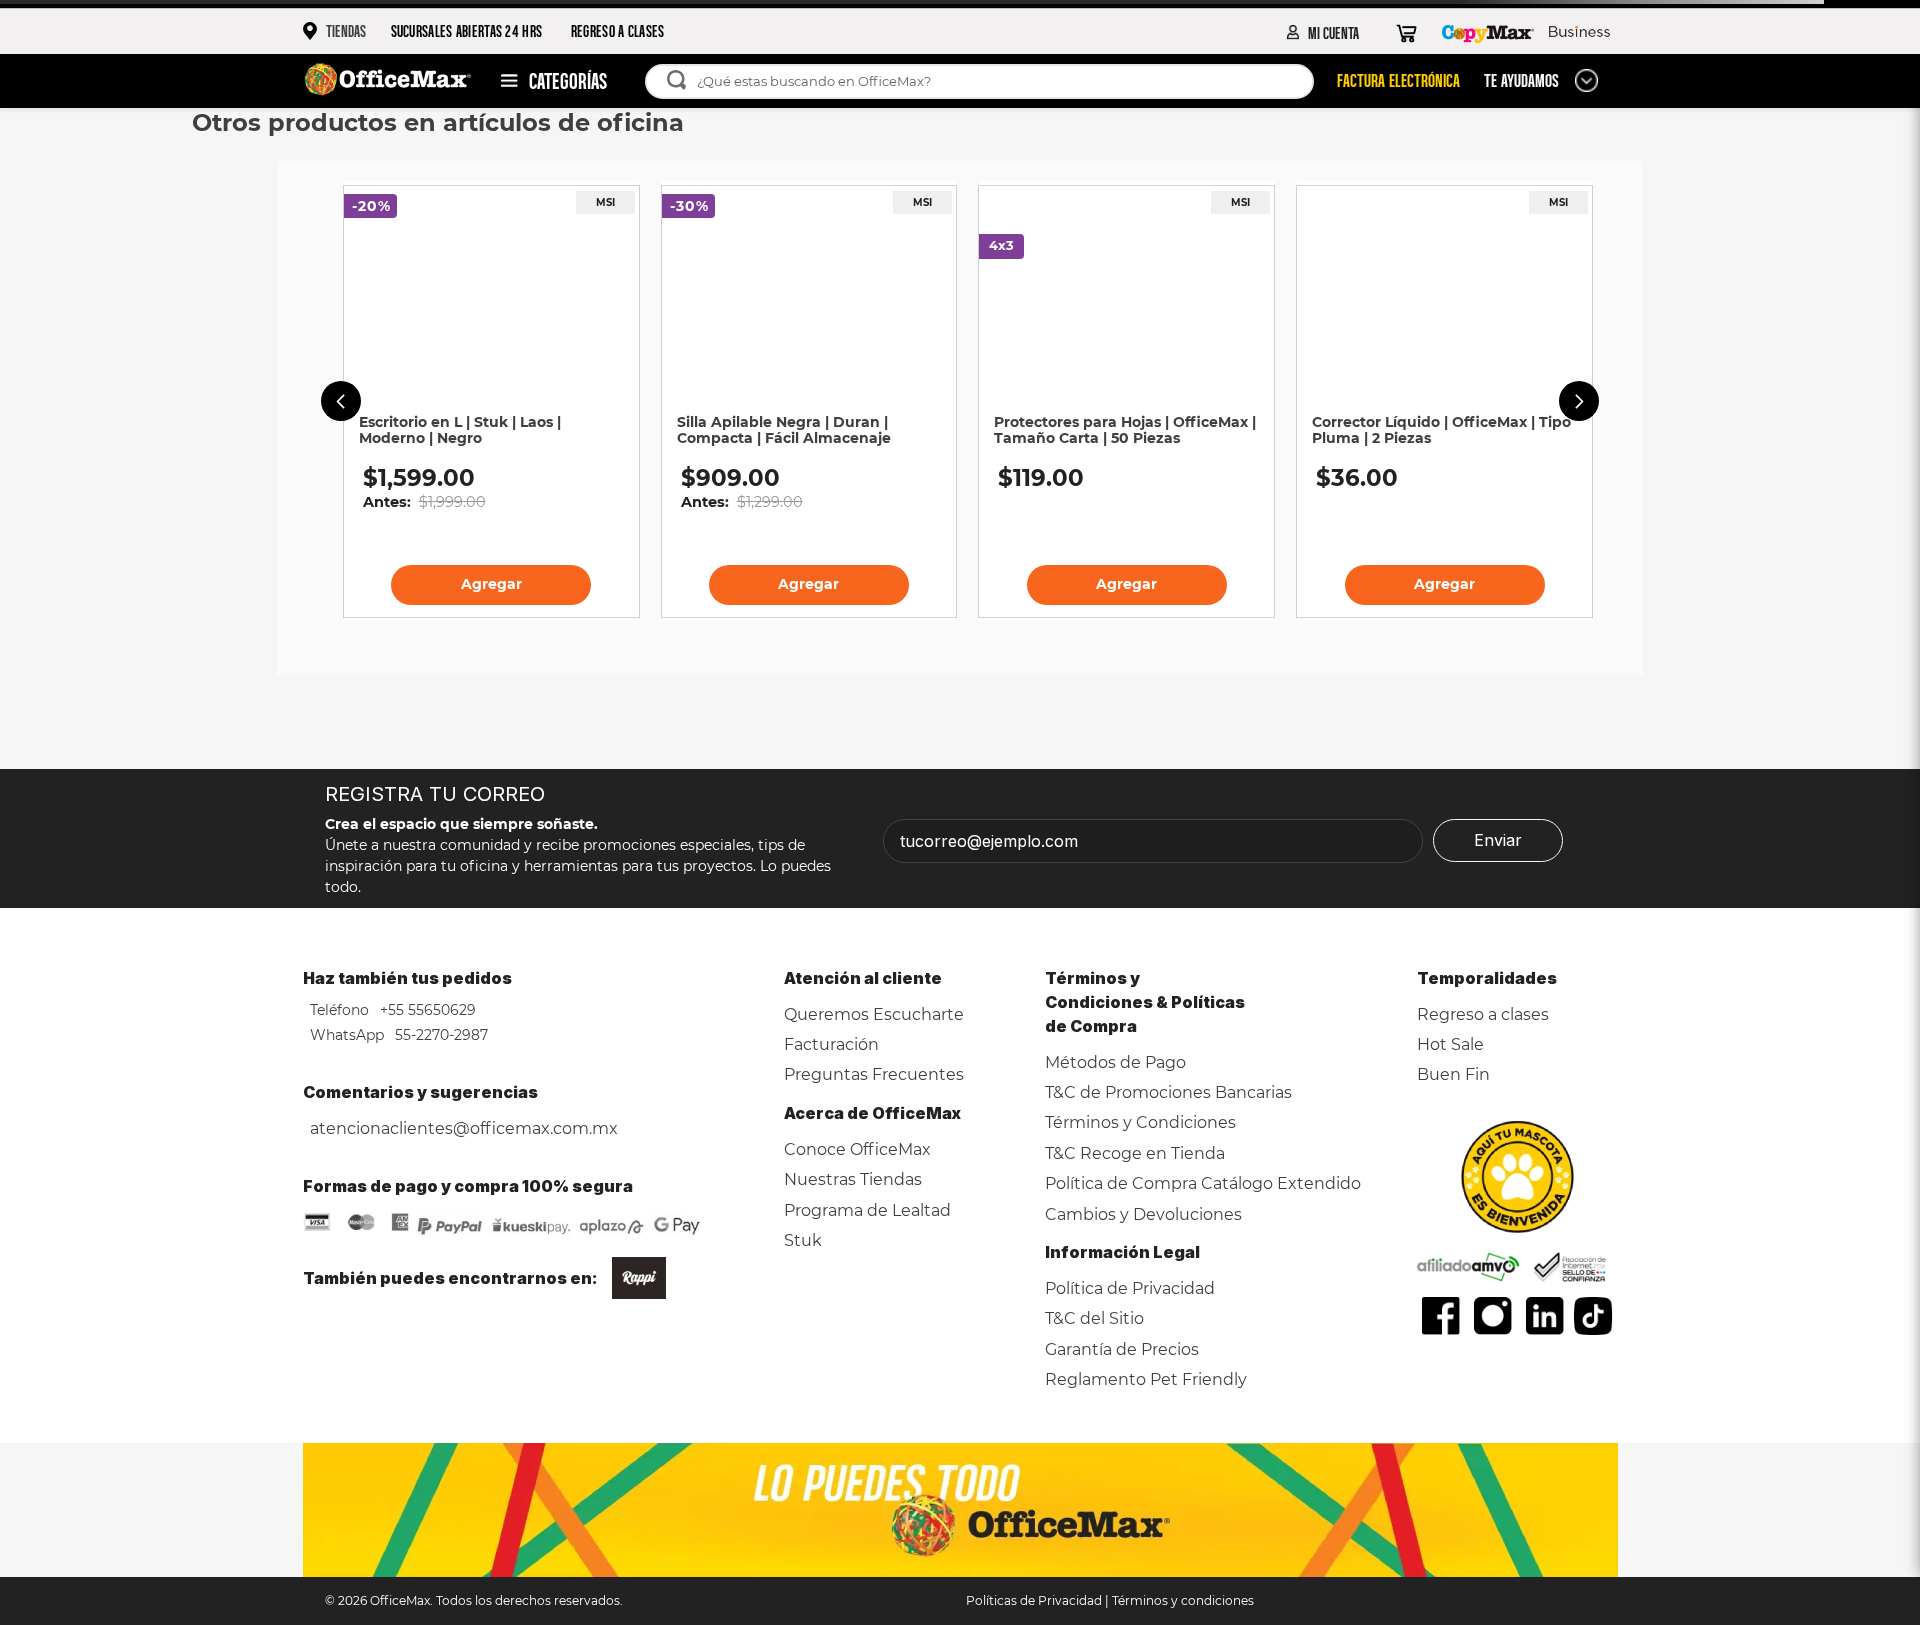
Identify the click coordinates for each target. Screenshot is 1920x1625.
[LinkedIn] (1545, 1316)
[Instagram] (1493, 1316)
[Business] (1579, 32)
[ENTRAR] (1323, 32)
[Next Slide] (1579, 401)
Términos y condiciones (1183, 1600)
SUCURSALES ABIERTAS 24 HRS (467, 30)
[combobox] (989, 81)
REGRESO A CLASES (618, 30)
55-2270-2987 (439, 1035)
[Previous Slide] (341, 401)
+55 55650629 (426, 1010)
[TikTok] (1593, 1316)
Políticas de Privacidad (1034, 1600)
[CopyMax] (1488, 32)
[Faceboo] (1441, 1316)
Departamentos (544, 81)
